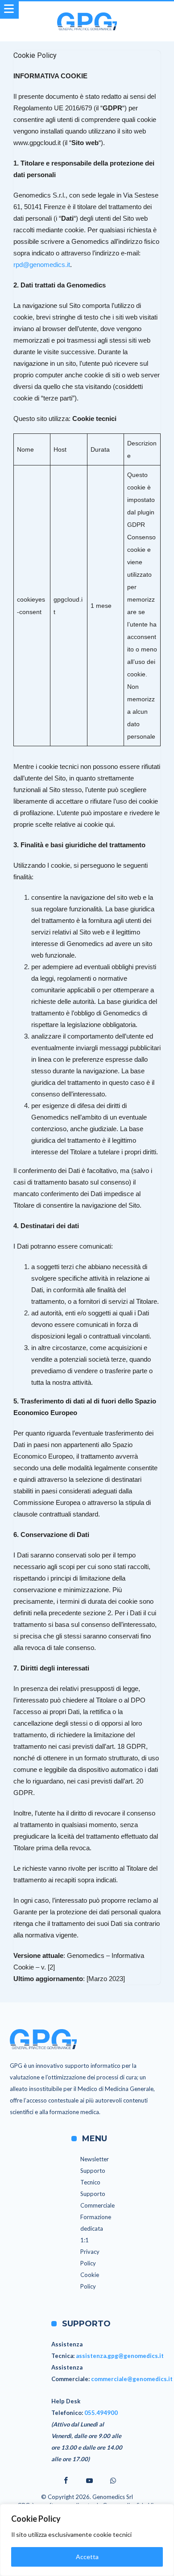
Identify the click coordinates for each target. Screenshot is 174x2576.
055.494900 (101, 2413)
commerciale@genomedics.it (132, 2379)
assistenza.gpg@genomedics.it (120, 2356)
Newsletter (95, 2159)
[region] (87, 2540)
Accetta (87, 2557)
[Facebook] (63, 2481)
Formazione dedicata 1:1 (96, 2228)
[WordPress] (113, 2481)
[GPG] (87, 12)
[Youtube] (89, 2481)
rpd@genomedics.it (42, 265)
